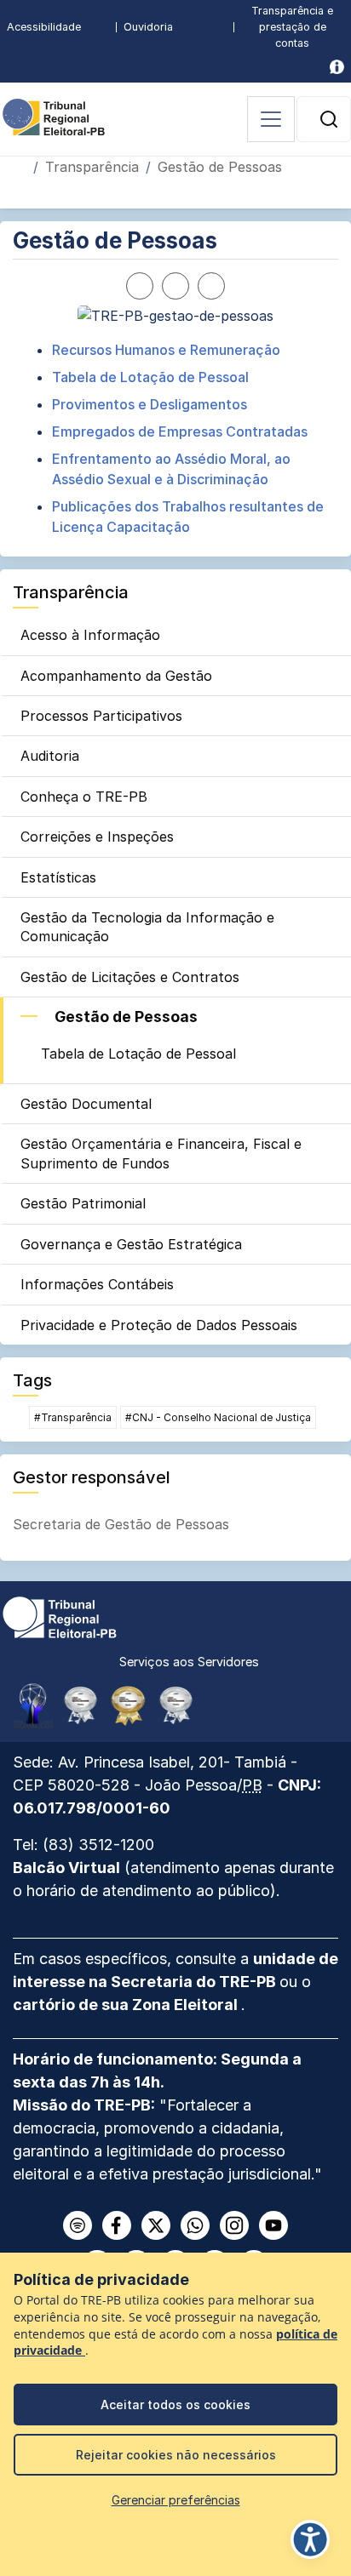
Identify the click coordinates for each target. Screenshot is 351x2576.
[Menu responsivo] (271, 119)
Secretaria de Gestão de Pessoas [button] (121, 1524)
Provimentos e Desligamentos (150, 404)
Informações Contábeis (97, 1284)
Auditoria (50, 756)
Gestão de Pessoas (126, 1017)
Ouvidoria (148, 27)
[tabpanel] (175, 438)
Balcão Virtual (66, 1868)
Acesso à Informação (90, 635)
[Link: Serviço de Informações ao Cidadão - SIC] (337, 67)
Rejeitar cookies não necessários (176, 2455)
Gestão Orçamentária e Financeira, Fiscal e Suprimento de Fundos (161, 1153)
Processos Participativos (101, 716)
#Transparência (73, 1417)
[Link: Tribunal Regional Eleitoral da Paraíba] (60, 1616)
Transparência (92, 167)
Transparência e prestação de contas (292, 27)
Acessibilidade (44, 27)
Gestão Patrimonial (83, 1203)
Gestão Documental (86, 1104)
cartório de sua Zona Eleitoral (127, 2005)
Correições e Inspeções (97, 837)
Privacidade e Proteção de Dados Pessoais (159, 1325)
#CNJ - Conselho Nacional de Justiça (218, 1417)
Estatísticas (58, 877)
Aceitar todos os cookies (175, 2405)
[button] (329, 119)
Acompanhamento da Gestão (116, 676)
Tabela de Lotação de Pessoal (138, 1054)
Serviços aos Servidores (189, 1662)
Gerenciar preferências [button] (176, 2500)
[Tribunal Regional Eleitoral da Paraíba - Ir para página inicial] (54, 116)
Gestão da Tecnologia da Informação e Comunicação (147, 927)
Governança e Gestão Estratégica (131, 1244)
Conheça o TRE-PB (84, 797)
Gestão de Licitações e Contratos (130, 977)
